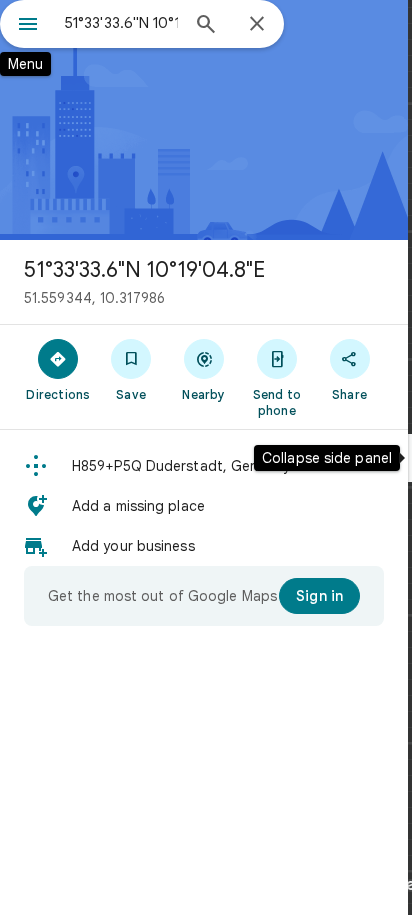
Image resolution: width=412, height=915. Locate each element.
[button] (204, 466)
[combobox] (121, 23)
